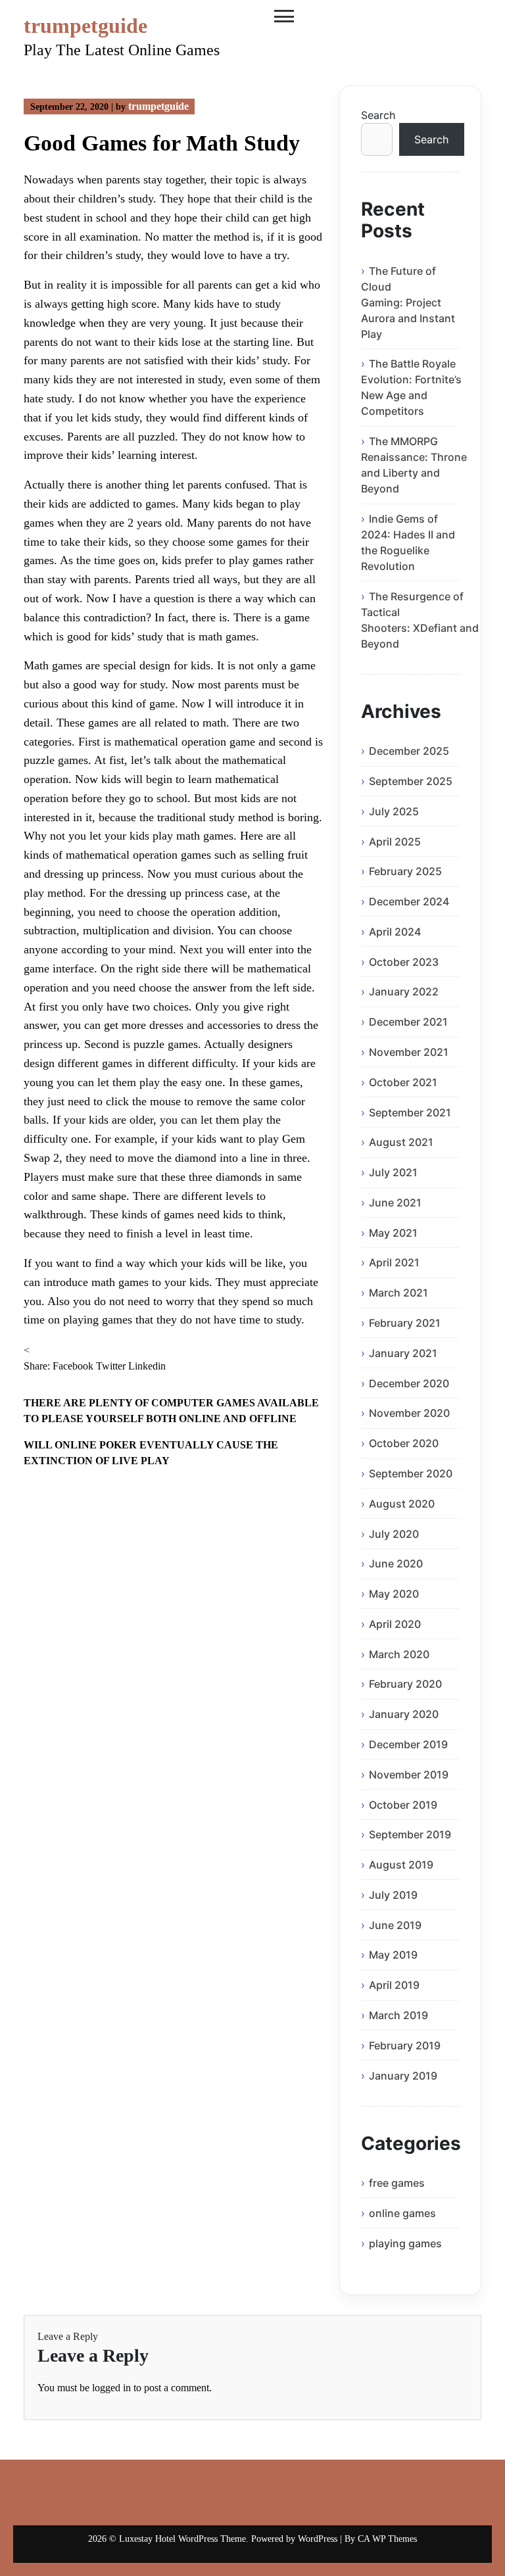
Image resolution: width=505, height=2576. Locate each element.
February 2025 (405, 871)
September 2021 (410, 1112)
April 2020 (395, 1624)
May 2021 (393, 1233)
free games (397, 2183)
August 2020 (402, 1504)
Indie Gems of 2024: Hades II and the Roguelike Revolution (408, 542)
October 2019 (403, 1805)
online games (402, 2213)
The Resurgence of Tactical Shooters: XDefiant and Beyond (420, 620)
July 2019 (393, 1895)
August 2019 (401, 1865)
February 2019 (405, 2045)
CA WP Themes (387, 2539)
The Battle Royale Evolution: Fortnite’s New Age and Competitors (411, 387)
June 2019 (395, 1925)
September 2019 (410, 1834)
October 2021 (403, 1082)
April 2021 (394, 1262)
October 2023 (404, 962)
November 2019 (409, 1775)
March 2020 (399, 1654)
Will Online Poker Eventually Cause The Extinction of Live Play (151, 1453)
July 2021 (393, 1172)
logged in (111, 2388)
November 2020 (409, 1413)
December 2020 (409, 1383)
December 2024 (409, 901)
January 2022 (404, 991)
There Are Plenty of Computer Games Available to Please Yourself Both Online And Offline (171, 1411)
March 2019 (398, 2015)
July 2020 (394, 1534)
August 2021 (401, 1142)
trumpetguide (85, 26)
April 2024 (395, 932)
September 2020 (411, 1473)
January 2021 (403, 1353)
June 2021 (395, 1203)
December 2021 (408, 1022)
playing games (405, 2243)
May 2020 (394, 1594)
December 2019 (408, 1744)
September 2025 (411, 781)
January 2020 (404, 1714)
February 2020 (405, 1684)
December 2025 (409, 751)
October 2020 (404, 1443)
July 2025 (394, 811)
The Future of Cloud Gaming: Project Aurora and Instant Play (408, 302)
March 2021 (398, 1293)
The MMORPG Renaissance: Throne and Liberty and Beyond (414, 465)
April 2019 (394, 1985)
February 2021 (405, 1323)
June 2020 (396, 1563)
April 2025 (395, 842)
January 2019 (403, 2076)
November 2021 (409, 1052)
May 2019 (393, 1955)
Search (378, 115)
